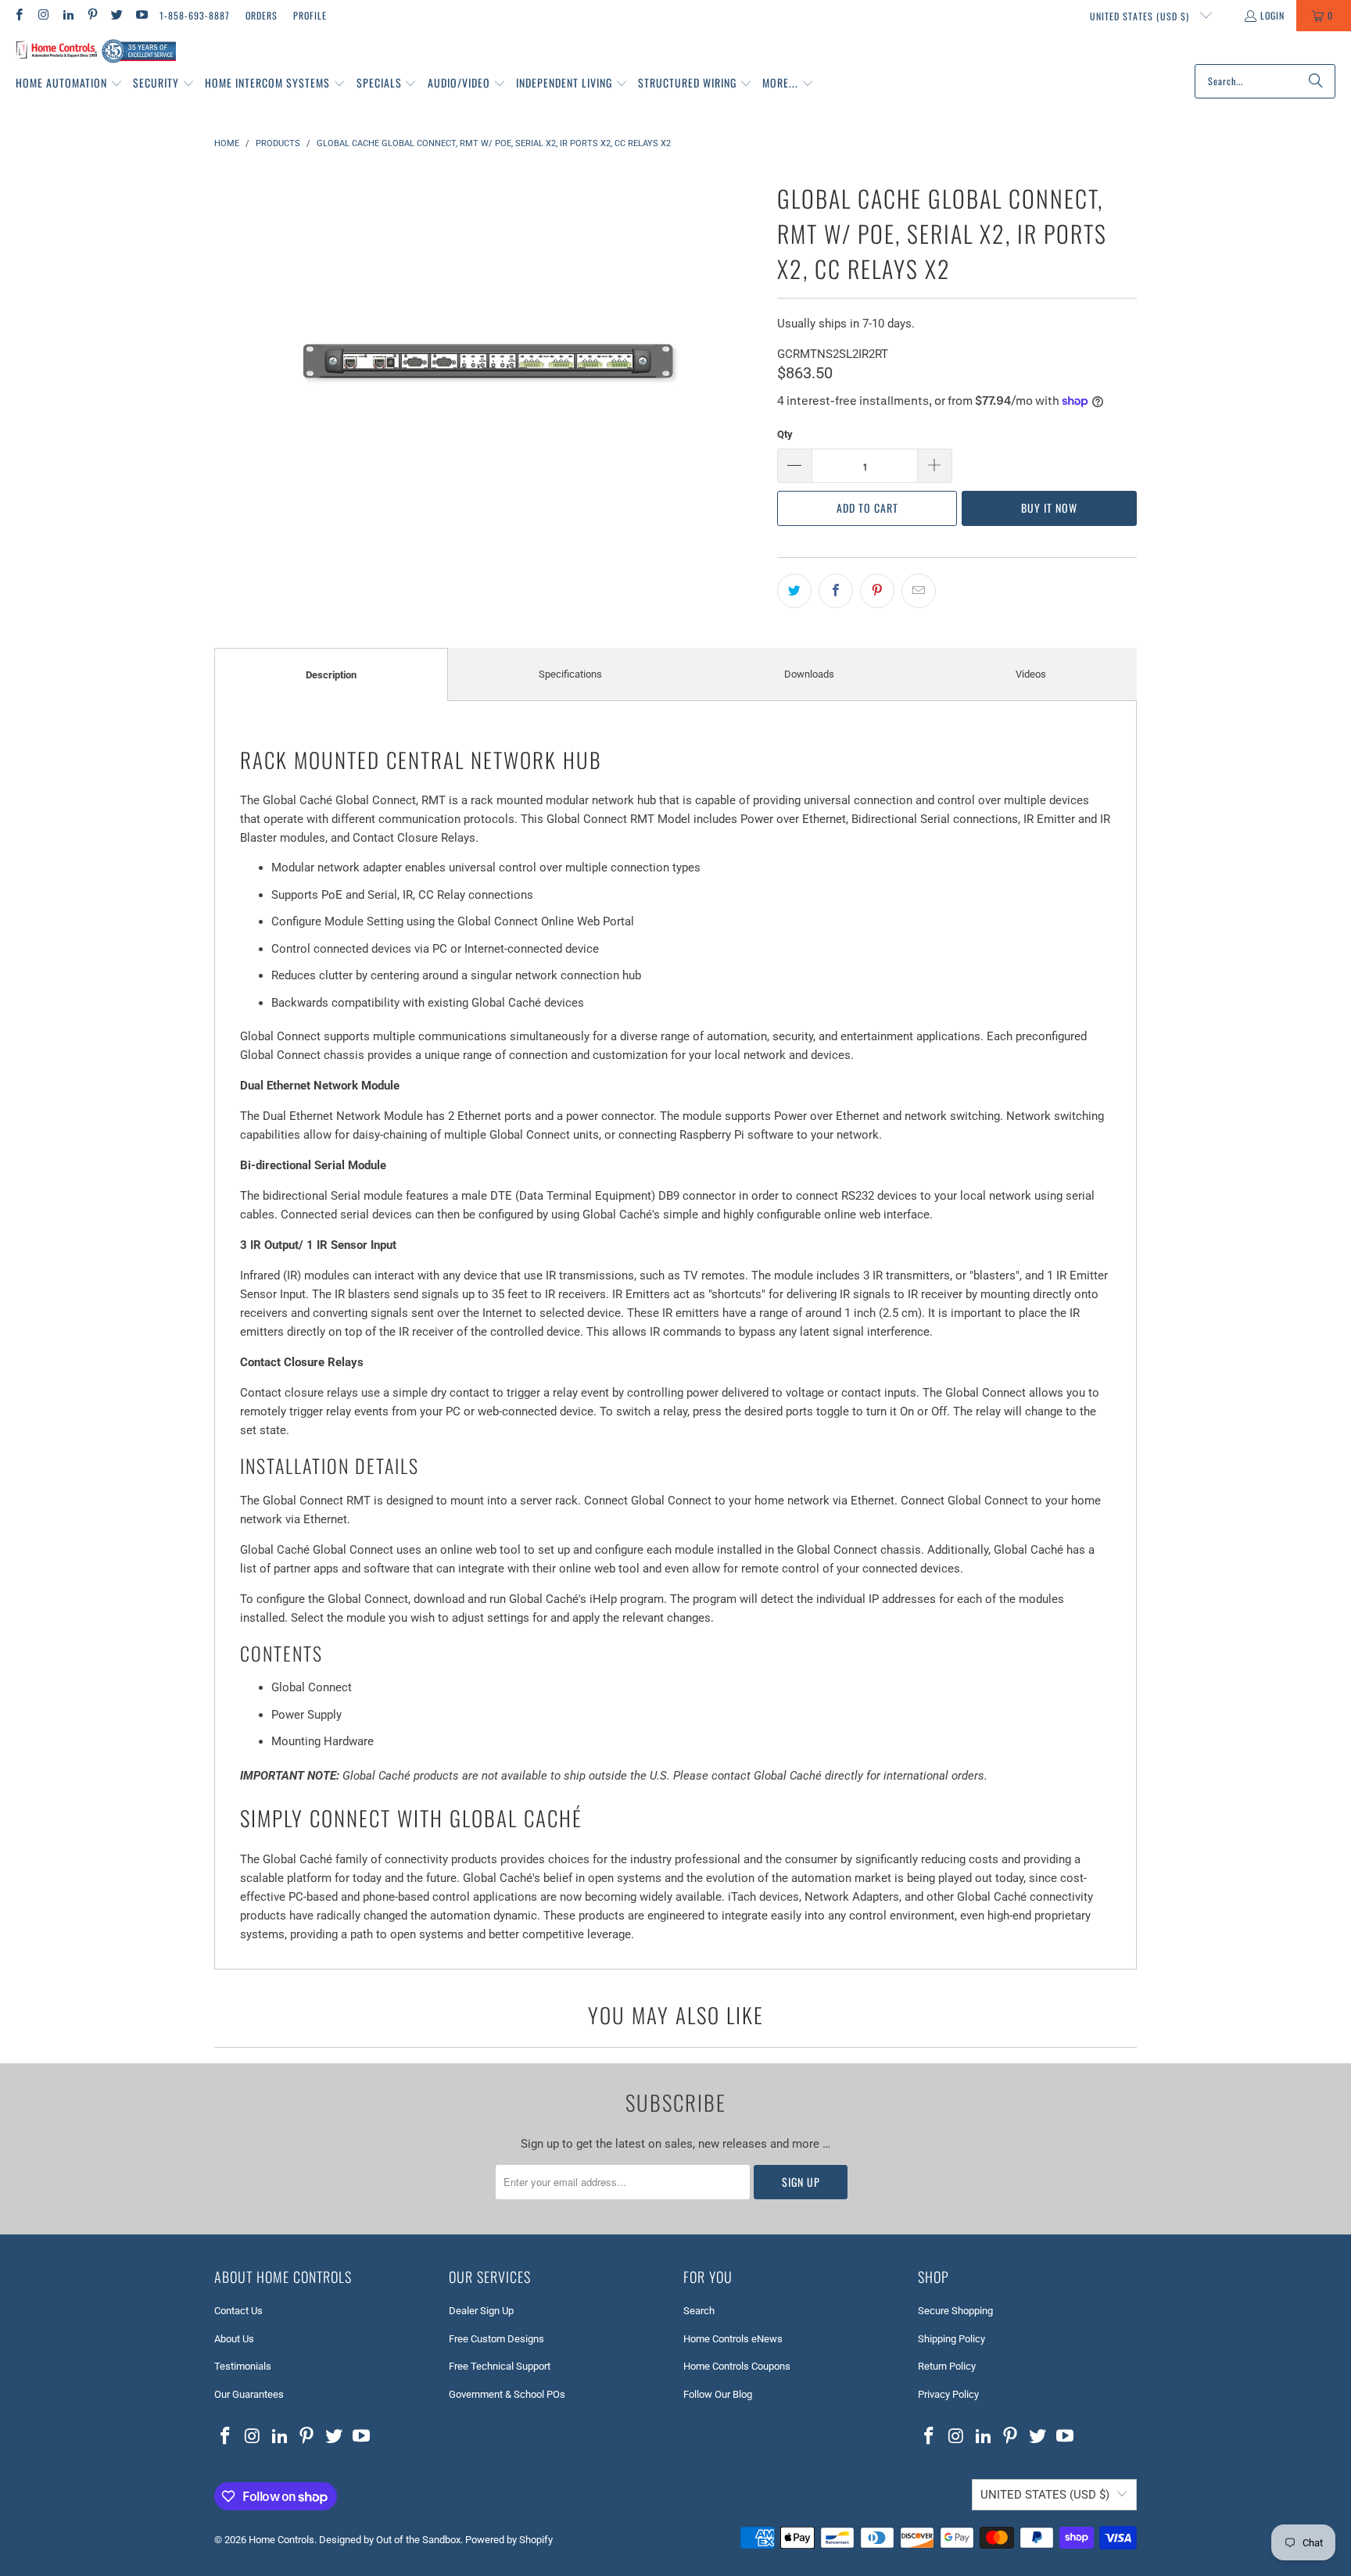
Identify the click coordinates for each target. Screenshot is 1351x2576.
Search (699, 2311)
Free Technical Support (500, 2366)
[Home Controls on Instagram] (43, 15)
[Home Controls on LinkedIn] (68, 15)
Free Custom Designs (496, 2339)
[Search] (1316, 81)
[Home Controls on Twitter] (116, 15)
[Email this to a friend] (919, 591)
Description (331, 675)
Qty (785, 434)
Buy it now (1049, 508)
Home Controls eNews (733, 2339)
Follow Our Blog (718, 2394)
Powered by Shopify (509, 2540)
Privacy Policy (948, 2394)
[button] (69, 84)
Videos (1031, 674)
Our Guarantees (249, 2394)
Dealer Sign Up (481, 2311)
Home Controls (281, 2540)
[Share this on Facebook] (836, 591)
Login (1272, 15)
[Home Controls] (96, 52)
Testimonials (243, 2366)
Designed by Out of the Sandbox (390, 2540)
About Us (234, 2339)
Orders (262, 15)
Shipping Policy (951, 2339)
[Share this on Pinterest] (877, 591)
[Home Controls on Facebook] (18, 15)
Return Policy (947, 2366)
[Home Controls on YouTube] (140, 15)
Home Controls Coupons (737, 2366)
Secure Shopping (955, 2311)
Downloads (809, 674)
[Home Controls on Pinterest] (92, 15)
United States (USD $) (1141, 16)
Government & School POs (507, 2394)
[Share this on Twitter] (794, 591)
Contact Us (238, 2311)
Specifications (570, 674)
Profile (310, 15)
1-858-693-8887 (195, 15)
